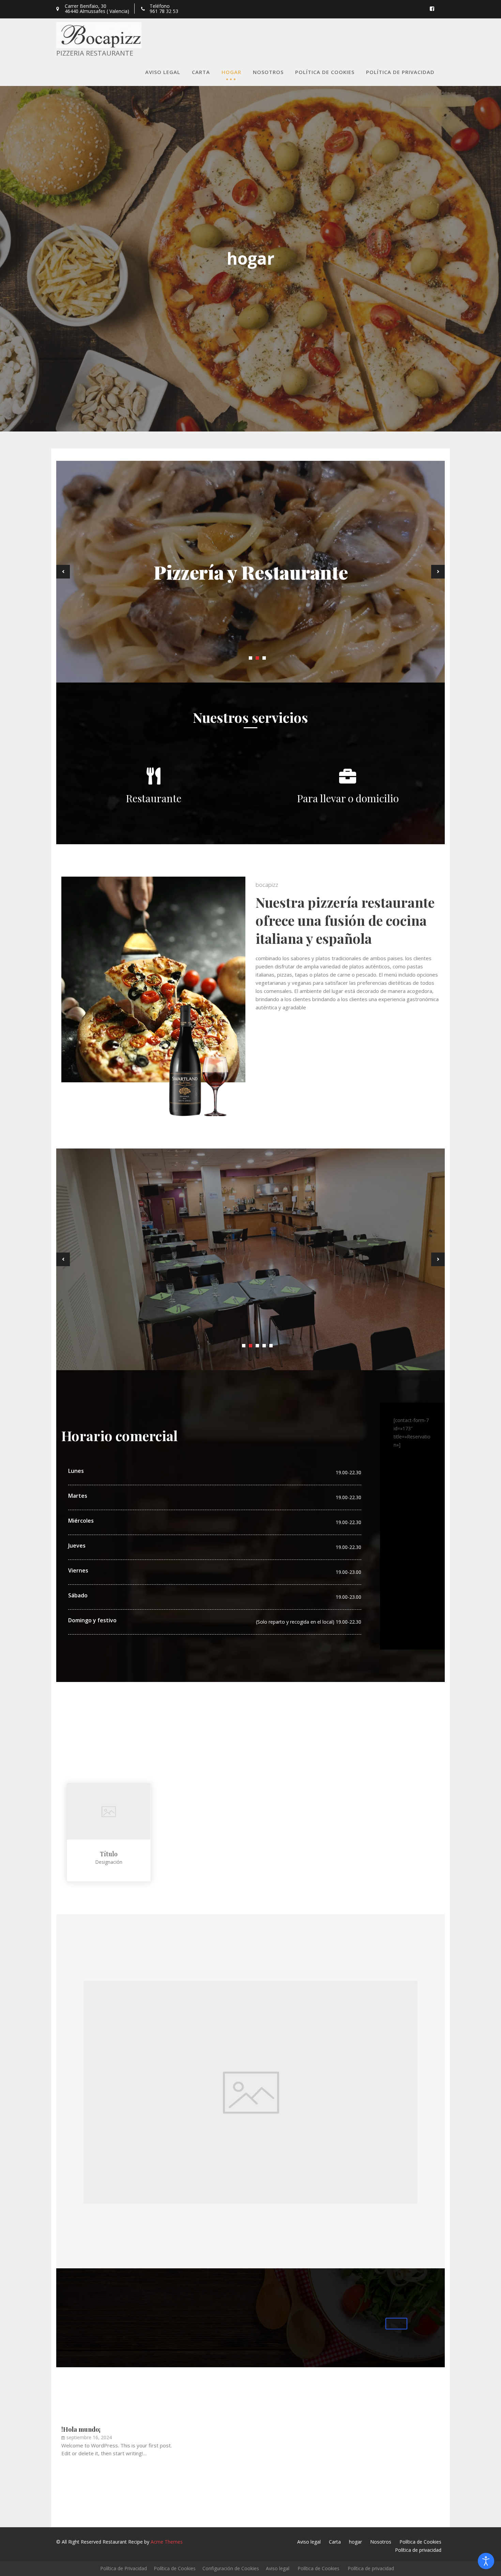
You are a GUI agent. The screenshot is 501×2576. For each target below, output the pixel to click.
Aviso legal (163, 72)
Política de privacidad (400, 72)
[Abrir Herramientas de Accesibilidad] (486, 2561)
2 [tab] (257, 658)
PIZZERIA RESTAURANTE (95, 53)
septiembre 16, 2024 (89, 2437)
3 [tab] (264, 658)
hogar (231, 72)
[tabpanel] (250, 572)
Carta (201, 72)
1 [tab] (250, 658)
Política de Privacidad (124, 2568)
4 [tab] (264, 1346)
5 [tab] (271, 1346)
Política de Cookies (325, 72)
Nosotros (268, 72)
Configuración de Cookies (231, 2568)
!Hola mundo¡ (81, 2429)
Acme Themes (167, 2542)
